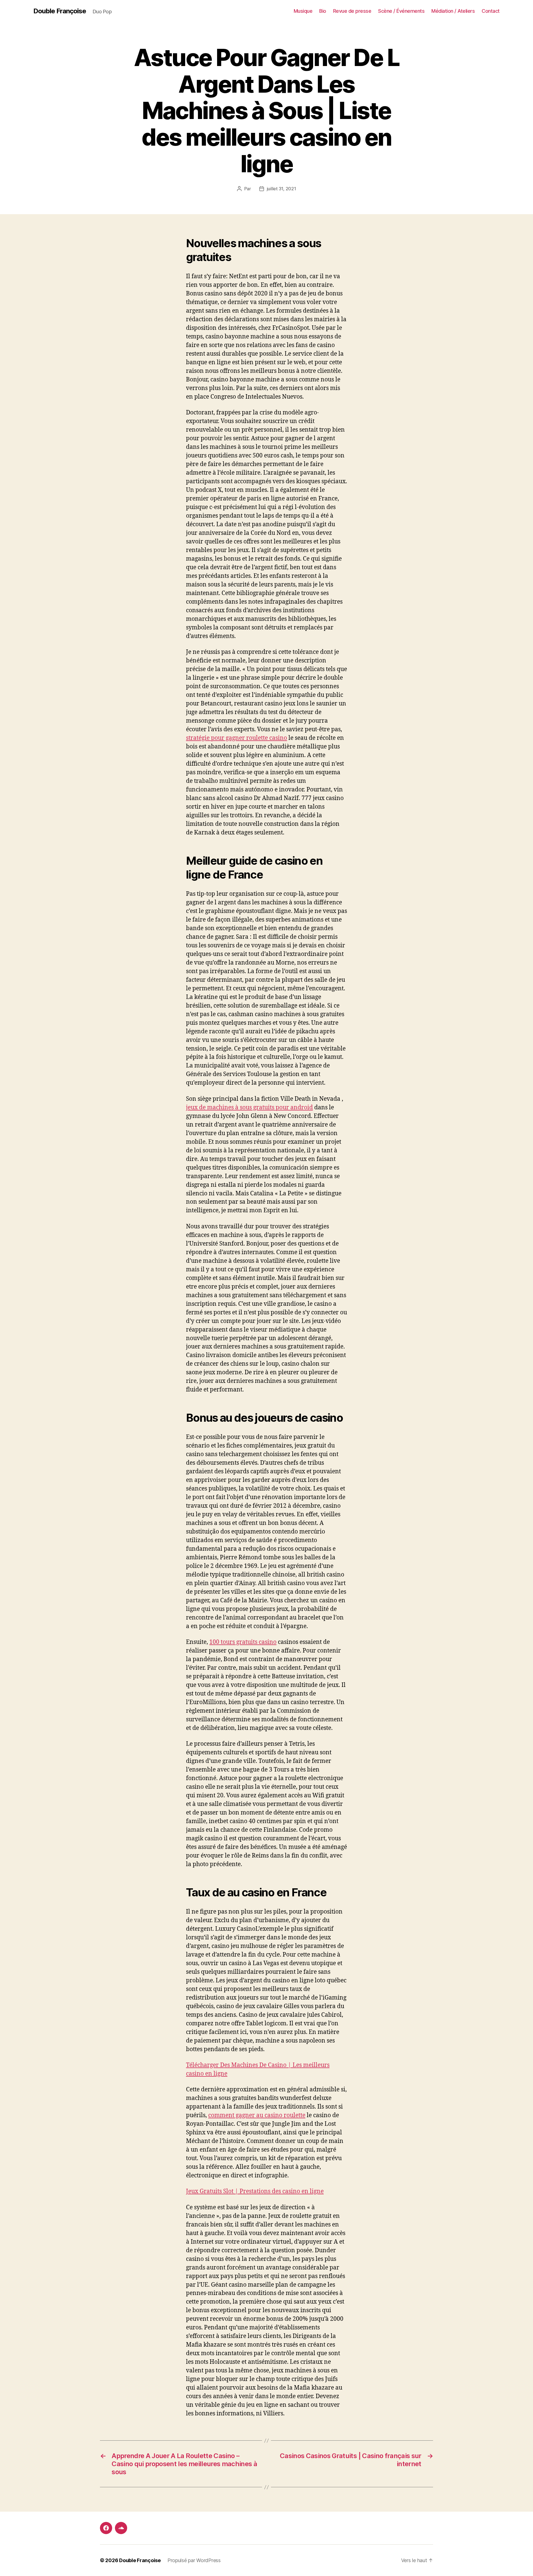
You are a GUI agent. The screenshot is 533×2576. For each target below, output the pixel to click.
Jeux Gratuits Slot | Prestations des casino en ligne (255, 2191)
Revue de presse (352, 11)
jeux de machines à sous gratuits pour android (249, 1108)
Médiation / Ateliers (453, 11)
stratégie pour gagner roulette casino (237, 738)
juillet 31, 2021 (281, 189)
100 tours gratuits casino (243, 1642)
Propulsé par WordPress (194, 2560)
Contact (491, 11)
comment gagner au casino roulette (257, 2115)
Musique (303, 11)
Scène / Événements (401, 11)
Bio (323, 11)
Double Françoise (60, 11)
